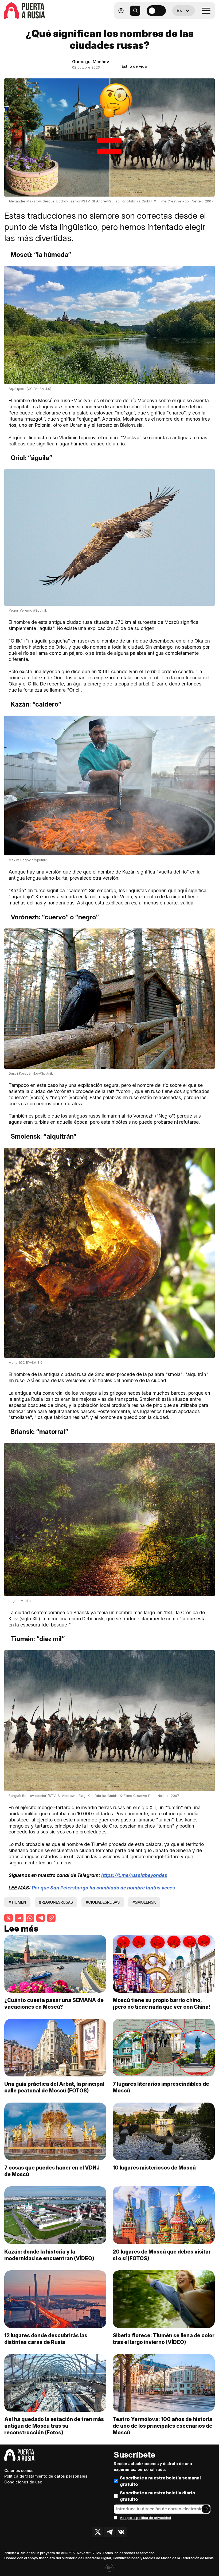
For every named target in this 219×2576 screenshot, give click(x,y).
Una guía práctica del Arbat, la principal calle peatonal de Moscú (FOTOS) (54, 2087)
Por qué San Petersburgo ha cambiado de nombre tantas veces (103, 1888)
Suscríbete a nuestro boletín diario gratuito (157, 2496)
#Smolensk (144, 1902)
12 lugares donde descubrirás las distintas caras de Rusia (46, 2339)
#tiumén (17, 1902)
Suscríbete (134, 2455)
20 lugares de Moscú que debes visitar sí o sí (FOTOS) (162, 2255)
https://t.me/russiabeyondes (134, 1875)
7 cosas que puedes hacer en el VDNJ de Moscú (52, 2171)
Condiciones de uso (23, 2482)
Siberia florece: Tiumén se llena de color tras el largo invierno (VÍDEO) (164, 2339)
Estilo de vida (134, 66)
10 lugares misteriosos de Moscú (154, 2168)
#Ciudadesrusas (103, 1902)
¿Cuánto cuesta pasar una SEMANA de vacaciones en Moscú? (54, 2003)
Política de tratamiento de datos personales (46, 2476)
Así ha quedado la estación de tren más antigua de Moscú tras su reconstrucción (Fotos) (54, 2426)
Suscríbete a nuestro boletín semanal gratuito (160, 2481)
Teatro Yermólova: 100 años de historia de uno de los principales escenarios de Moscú (163, 2426)
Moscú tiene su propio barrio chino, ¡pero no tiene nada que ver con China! (162, 2003)
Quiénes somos (19, 2471)
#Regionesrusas (56, 1902)
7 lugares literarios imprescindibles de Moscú (161, 2087)
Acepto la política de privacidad (145, 2518)
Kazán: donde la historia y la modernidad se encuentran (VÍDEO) (49, 2255)
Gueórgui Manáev (91, 62)
